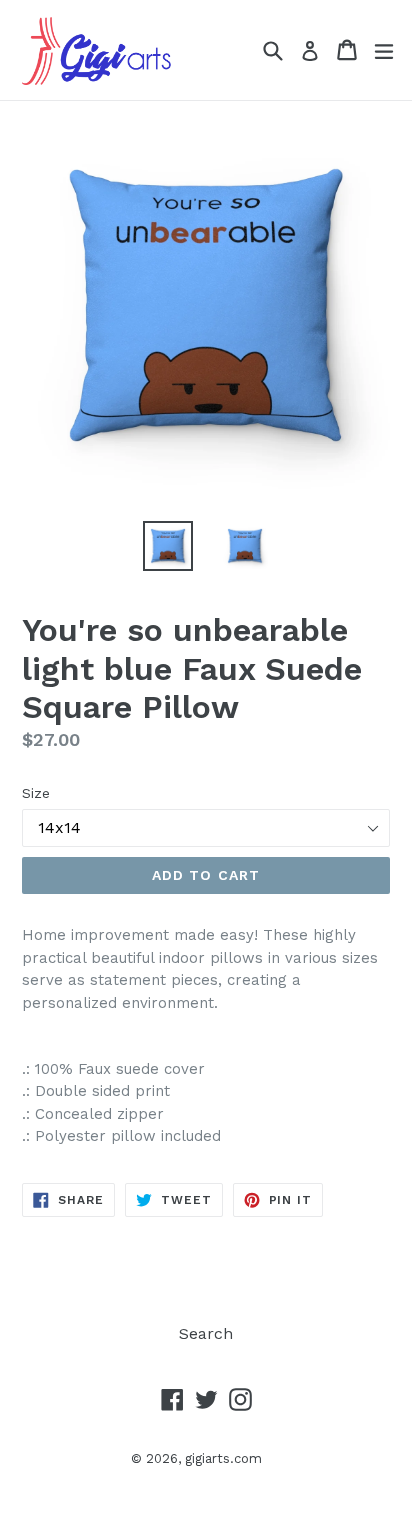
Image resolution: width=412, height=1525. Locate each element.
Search (206, 1333)
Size (36, 793)
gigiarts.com (223, 1458)
